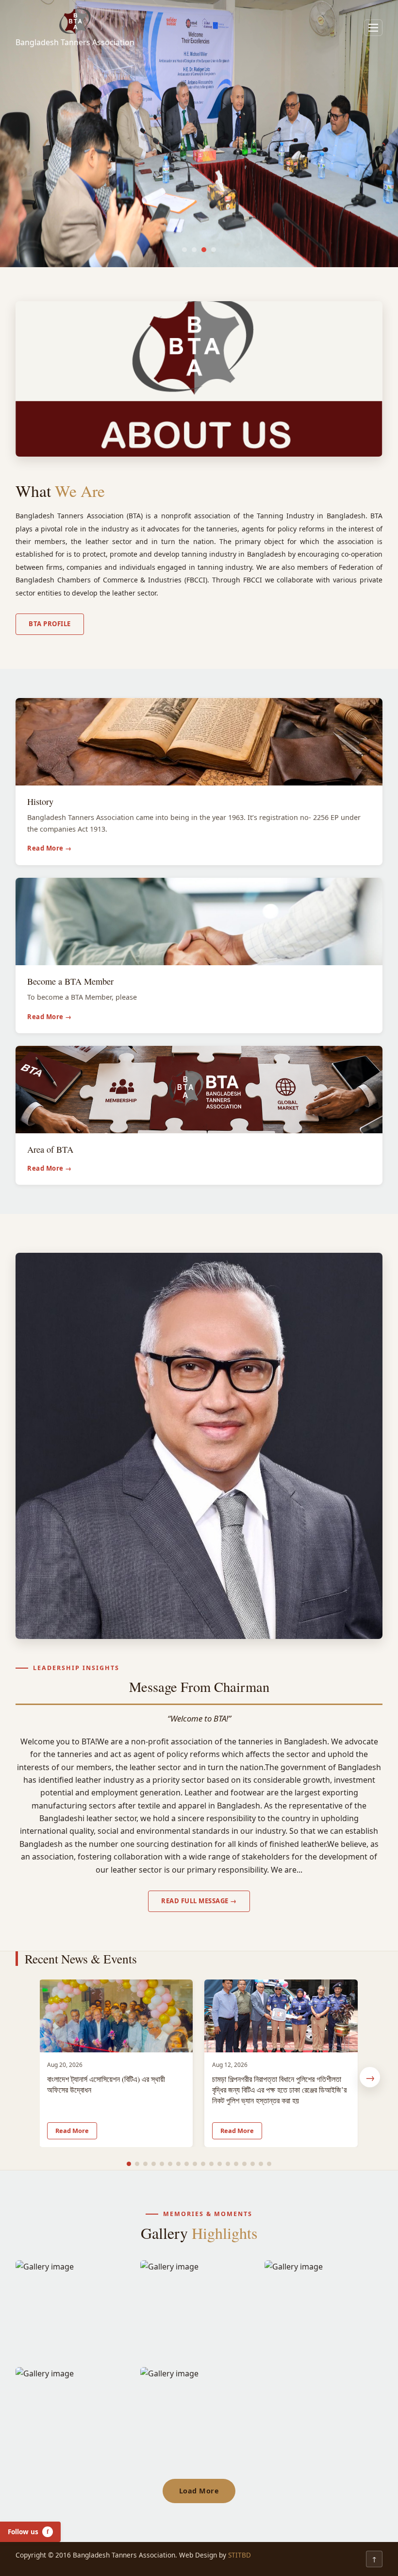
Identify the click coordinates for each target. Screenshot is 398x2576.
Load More (199, 2491)
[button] (184, 250)
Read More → (50, 848)
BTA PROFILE (50, 624)
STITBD (240, 2555)
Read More (72, 2131)
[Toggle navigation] (373, 28)
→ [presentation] (370, 2077)
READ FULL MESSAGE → (199, 1901)
